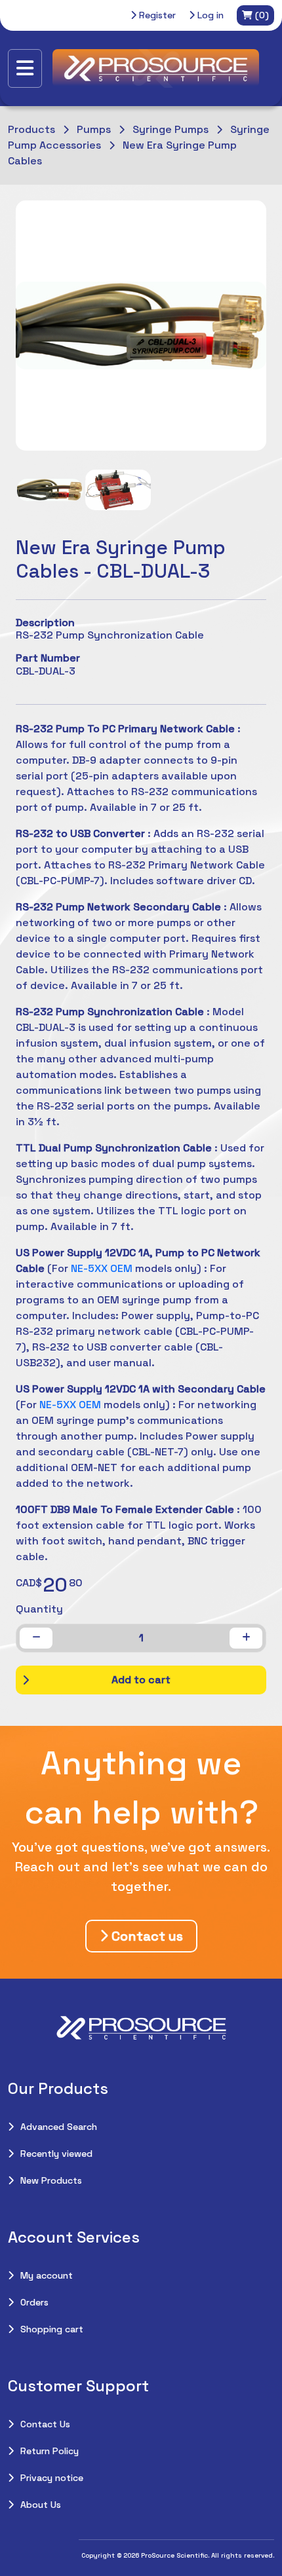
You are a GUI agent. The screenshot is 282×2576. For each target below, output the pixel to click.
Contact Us (45, 2424)
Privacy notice (52, 2478)
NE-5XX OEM (102, 1268)
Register (156, 15)
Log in (209, 15)
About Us (41, 2505)
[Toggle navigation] (25, 68)
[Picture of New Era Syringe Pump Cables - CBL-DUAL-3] (50, 490)
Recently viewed (56, 2154)
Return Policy (50, 2451)
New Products (51, 2180)
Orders (34, 2302)
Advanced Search (59, 2127)
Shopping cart (52, 2329)
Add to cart (141, 1680)
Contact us (146, 1936)
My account (47, 2275)
